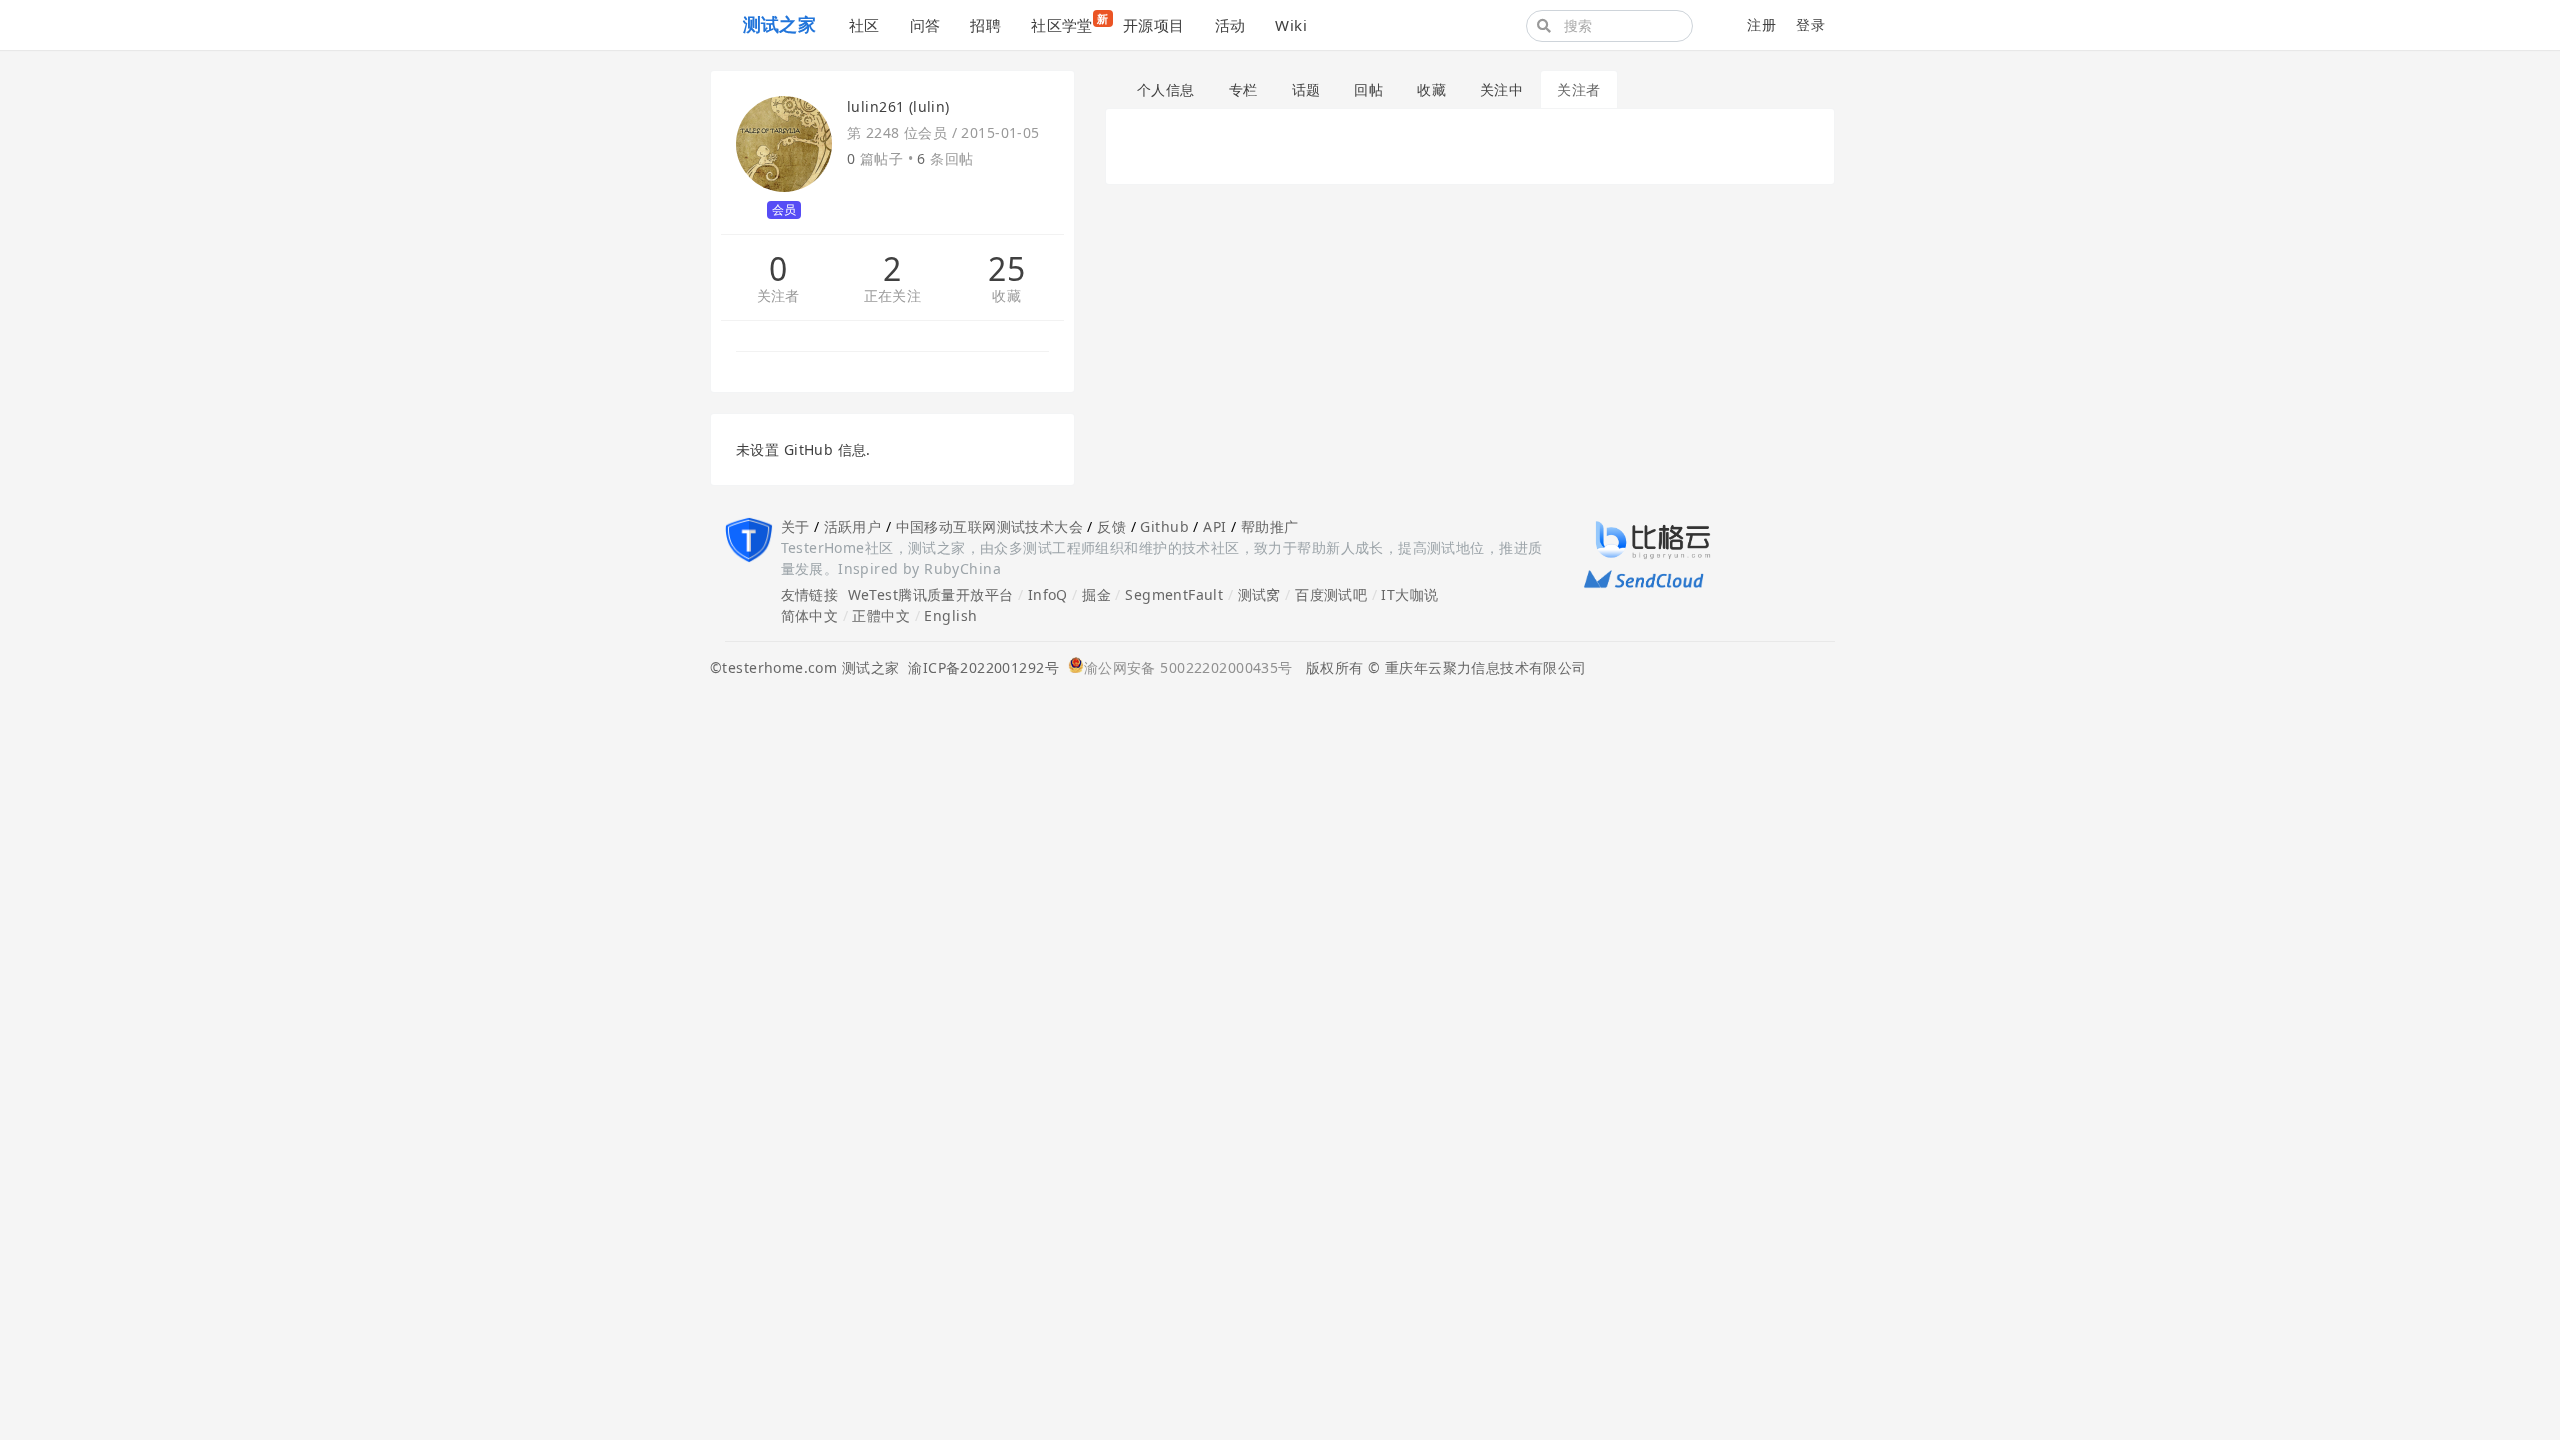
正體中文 (881, 615)
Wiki (1291, 25)
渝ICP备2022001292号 (979, 667)
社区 (864, 25)
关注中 (1501, 89)
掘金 (1096, 594)
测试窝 (1259, 594)
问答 (925, 25)
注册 (1761, 24)
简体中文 (810, 615)
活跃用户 (853, 526)
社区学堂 (1069, 23)
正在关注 (893, 296)
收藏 (1006, 296)
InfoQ (1048, 594)
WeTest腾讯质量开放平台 (931, 594)
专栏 (1243, 89)
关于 (795, 526)
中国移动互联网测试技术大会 (989, 526)
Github (1164, 526)
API (1214, 526)
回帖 (1368, 89)
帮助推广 (1270, 526)
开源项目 (1154, 25)
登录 (1810, 24)
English (950, 615)
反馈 (1111, 526)
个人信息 (1166, 89)
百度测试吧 (1331, 594)
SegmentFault (1174, 594)
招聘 (985, 25)
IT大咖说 (1409, 594)
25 (1006, 269)
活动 (1230, 25)
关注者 (778, 296)
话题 (1306, 89)
